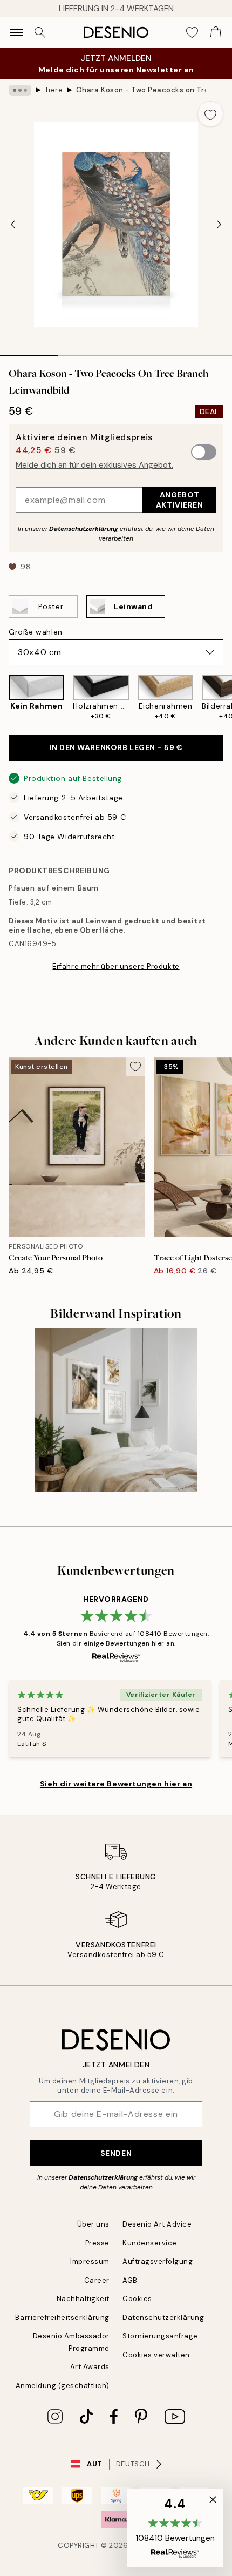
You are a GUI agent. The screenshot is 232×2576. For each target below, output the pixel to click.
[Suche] (40, 32)
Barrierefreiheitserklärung (62, 2318)
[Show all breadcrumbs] (20, 90)
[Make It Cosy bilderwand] (116, 1410)
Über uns (93, 2224)
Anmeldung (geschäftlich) (63, 2386)
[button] (175, 2528)
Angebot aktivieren (180, 500)
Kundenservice (150, 2243)
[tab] (29, 352)
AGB (130, 2280)
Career (97, 2280)
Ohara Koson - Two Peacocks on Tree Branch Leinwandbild (141, 90)
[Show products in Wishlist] (192, 32)
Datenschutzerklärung (84, 529)
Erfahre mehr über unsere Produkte (116, 966)
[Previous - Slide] (13, 224)
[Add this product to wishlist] (210, 114)
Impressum (90, 2261)
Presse (97, 2243)
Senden (116, 2153)
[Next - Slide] (219, 224)
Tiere (54, 90)
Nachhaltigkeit (83, 2299)
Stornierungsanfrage (160, 2336)
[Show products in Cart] (216, 32)
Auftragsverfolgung (158, 2261)
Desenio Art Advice (157, 2224)
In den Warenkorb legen (116, 747)
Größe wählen (36, 632)
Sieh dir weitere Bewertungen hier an (116, 1784)
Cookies (137, 2299)
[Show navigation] (16, 32)
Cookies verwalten (156, 2355)
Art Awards (90, 2367)
